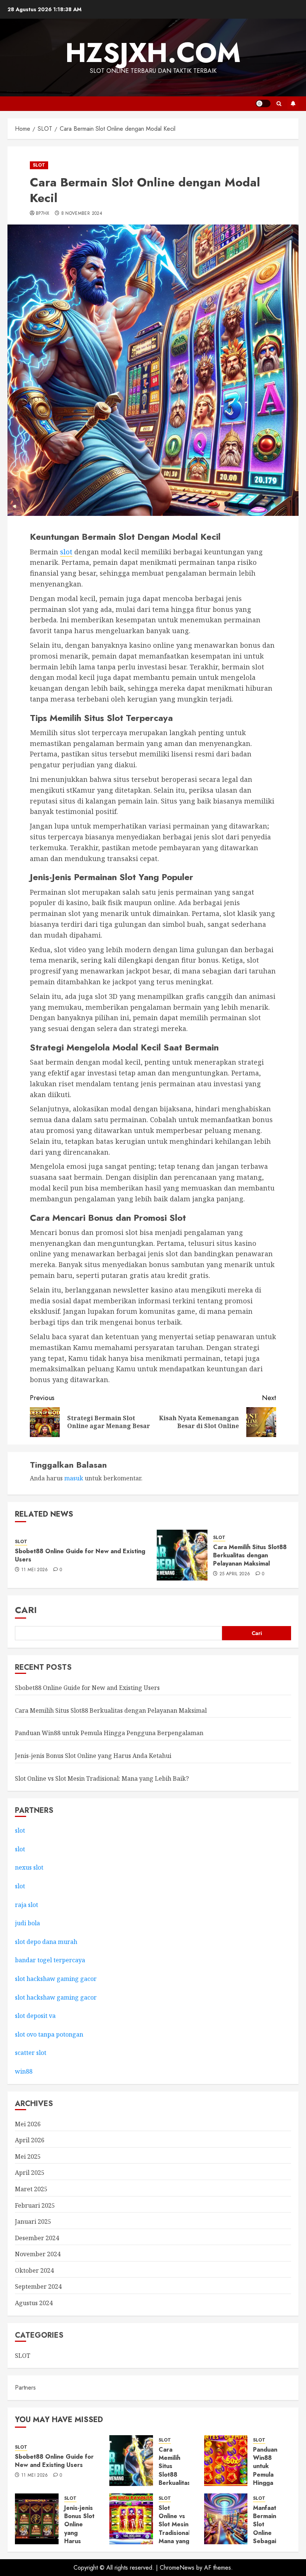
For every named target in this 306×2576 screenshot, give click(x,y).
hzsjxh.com (153, 53)
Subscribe (293, 103)
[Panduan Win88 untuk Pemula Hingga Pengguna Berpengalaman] (226, 2461)
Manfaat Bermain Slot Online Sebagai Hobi (265, 2529)
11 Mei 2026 (35, 1570)
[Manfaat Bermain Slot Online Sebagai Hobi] (226, 2519)
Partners (25, 2388)
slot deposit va (35, 2016)
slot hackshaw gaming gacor (56, 1979)
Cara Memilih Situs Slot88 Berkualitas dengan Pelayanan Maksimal (250, 1555)
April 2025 (30, 2173)
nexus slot (29, 1867)
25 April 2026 (235, 1574)
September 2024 (38, 2286)
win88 (24, 2071)
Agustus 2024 (34, 2303)
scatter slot (31, 2053)
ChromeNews (177, 2568)
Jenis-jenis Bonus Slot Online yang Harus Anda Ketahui (93, 1756)
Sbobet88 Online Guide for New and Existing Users (80, 1555)
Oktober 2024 (34, 2270)
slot (66, 552)
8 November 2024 (82, 214)
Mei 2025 (28, 2157)
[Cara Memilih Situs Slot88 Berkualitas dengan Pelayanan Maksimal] (182, 1555)
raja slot (26, 1905)
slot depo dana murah (46, 1942)
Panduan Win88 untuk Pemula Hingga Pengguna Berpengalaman (109, 1733)
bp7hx (43, 214)
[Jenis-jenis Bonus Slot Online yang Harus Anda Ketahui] (37, 2519)
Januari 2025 (33, 2222)
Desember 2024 (37, 2238)
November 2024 (38, 2254)
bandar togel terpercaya (50, 1960)
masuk (74, 1478)
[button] (279, 104)
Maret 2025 (31, 2189)
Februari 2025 (35, 2205)
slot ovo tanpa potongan (50, 2034)
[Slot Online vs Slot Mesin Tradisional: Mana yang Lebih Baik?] (131, 2519)
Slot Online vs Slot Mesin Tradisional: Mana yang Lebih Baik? (102, 1778)
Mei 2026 (28, 2124)
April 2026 (30, 2140)
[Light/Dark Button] (263, 103)
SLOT (39, 165)
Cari (26, 1610)
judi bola (27, 1923)
